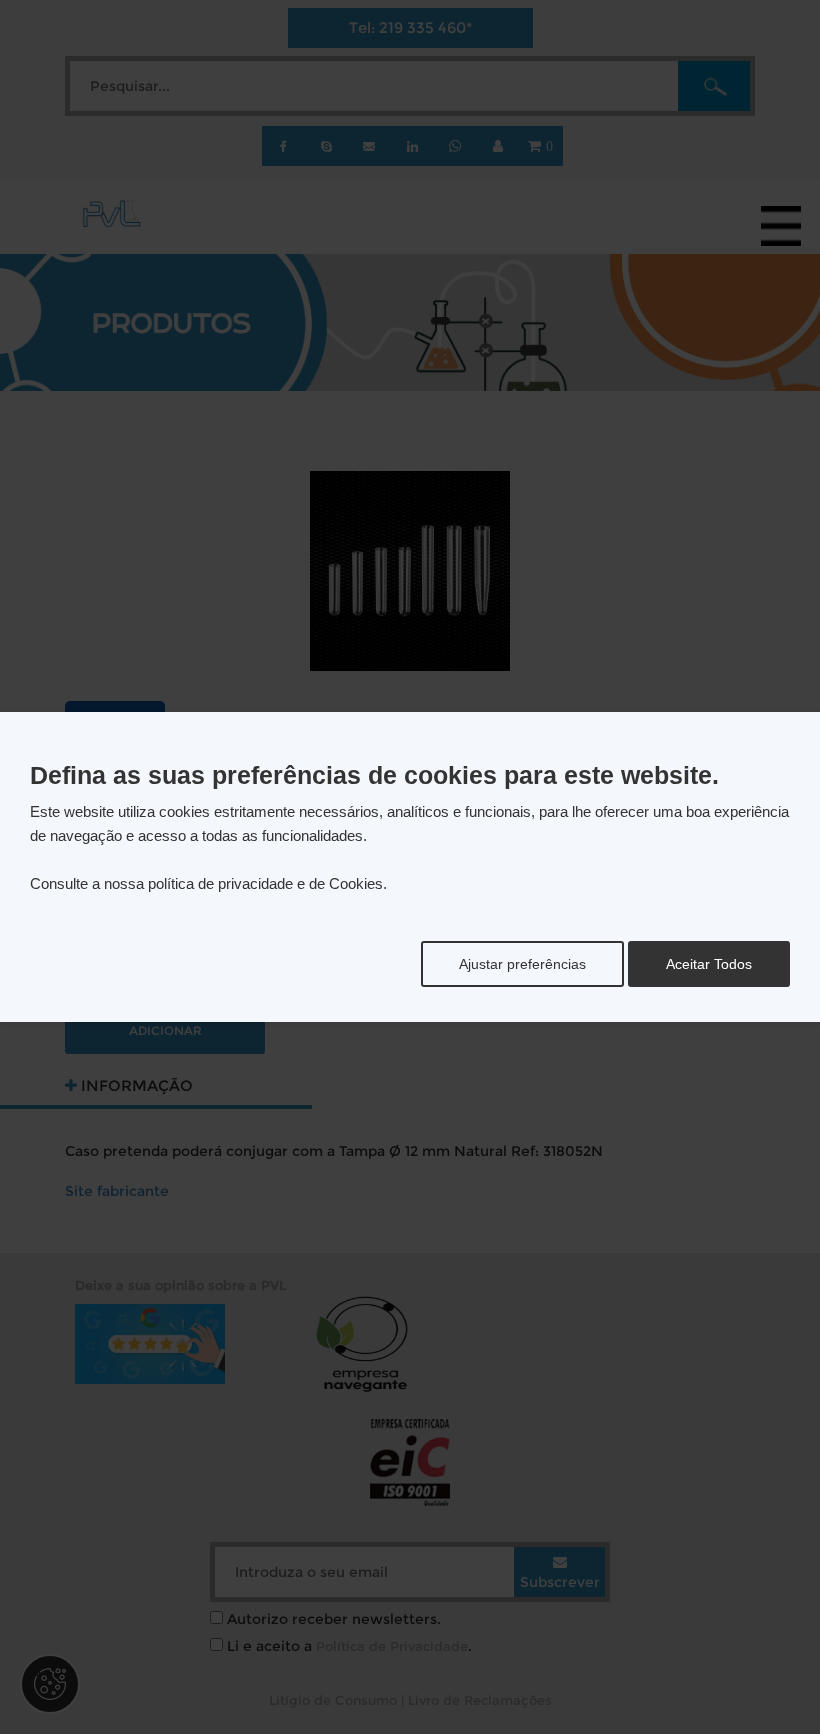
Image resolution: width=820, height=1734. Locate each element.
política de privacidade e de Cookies (265, 883)
